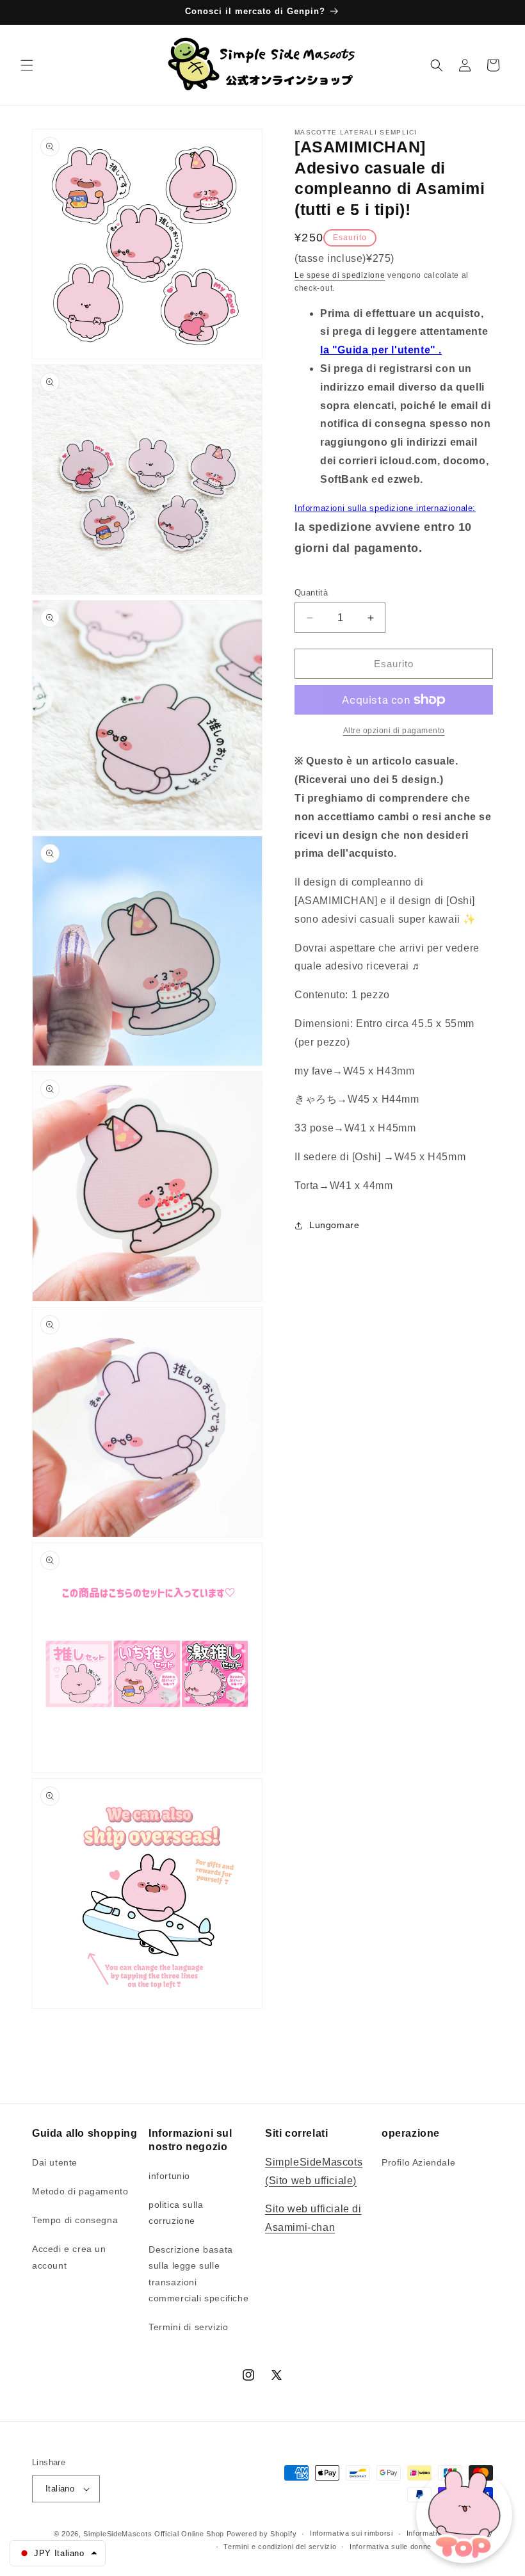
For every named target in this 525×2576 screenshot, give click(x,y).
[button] (27, 65)
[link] (394, 731)
